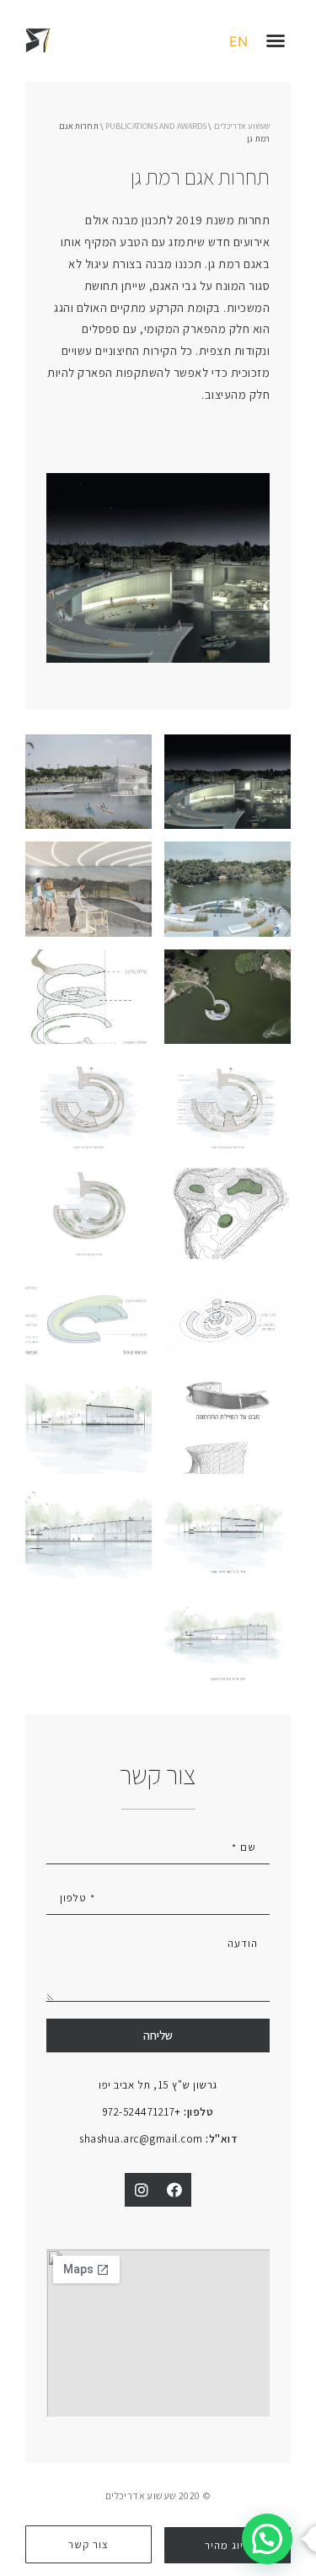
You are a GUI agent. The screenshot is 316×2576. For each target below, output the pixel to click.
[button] (276, 40)
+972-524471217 (158, 2112)
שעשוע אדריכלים (242, 126)
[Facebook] (175, 2190)
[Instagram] (142, 2190)
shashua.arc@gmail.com (158, 2139)
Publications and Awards (156, 126)
